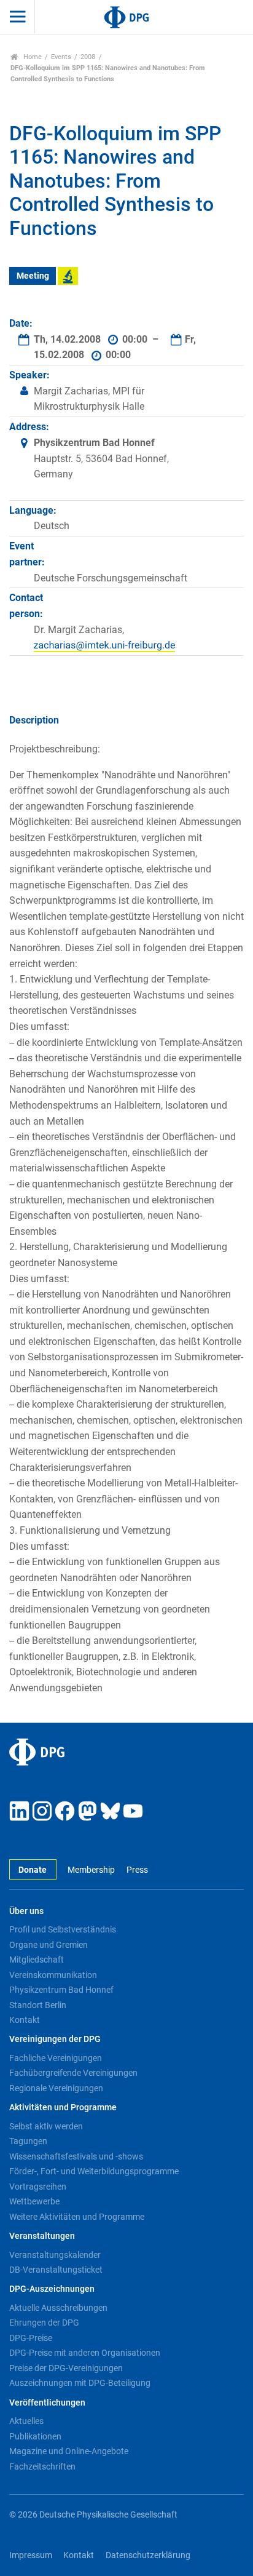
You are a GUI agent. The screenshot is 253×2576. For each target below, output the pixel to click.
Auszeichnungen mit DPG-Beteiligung (80, 2383)
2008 (88, 57)
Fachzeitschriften (42, 2466)
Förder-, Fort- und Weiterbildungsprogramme (94, 2171)
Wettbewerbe (34, 2201)
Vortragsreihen (38, 2187)
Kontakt (25, 2020)
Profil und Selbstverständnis (63, 1929)
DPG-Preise (31, 2338)
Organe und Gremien (49, 1945)
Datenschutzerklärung (148, 2555)
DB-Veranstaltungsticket (56, 2270)
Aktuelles (26, 2421)
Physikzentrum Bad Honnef (61, 1990)
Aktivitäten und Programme (63, 2107)
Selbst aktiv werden (46, 2126)
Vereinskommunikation (53, 1975)
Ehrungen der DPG (44, 2323)
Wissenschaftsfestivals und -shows (76, 2156)
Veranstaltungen (42, 2236)
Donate (33, 1870)
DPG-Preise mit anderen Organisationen (85, 2353)
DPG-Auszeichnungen (52, 2289)
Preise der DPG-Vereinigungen (66, 2368)
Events (61, 57)
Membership (91, 1870)
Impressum (31, 2555)
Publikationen (35, 2436)
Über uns (26, 1911)
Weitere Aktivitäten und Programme (77, 2217)
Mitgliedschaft (37, 1960)
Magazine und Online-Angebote (69, 2451)
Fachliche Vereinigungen (56, 2058)
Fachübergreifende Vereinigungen (73, 2073)
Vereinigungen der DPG (55, 2039)
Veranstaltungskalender (55, 2255)
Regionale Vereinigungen (56, 2088)
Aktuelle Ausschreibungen (58, 2308)
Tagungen (28, 2141)
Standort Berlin (38, 2005)
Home (32, 57)
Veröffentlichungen (47, 2403)
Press (137, 1870)
